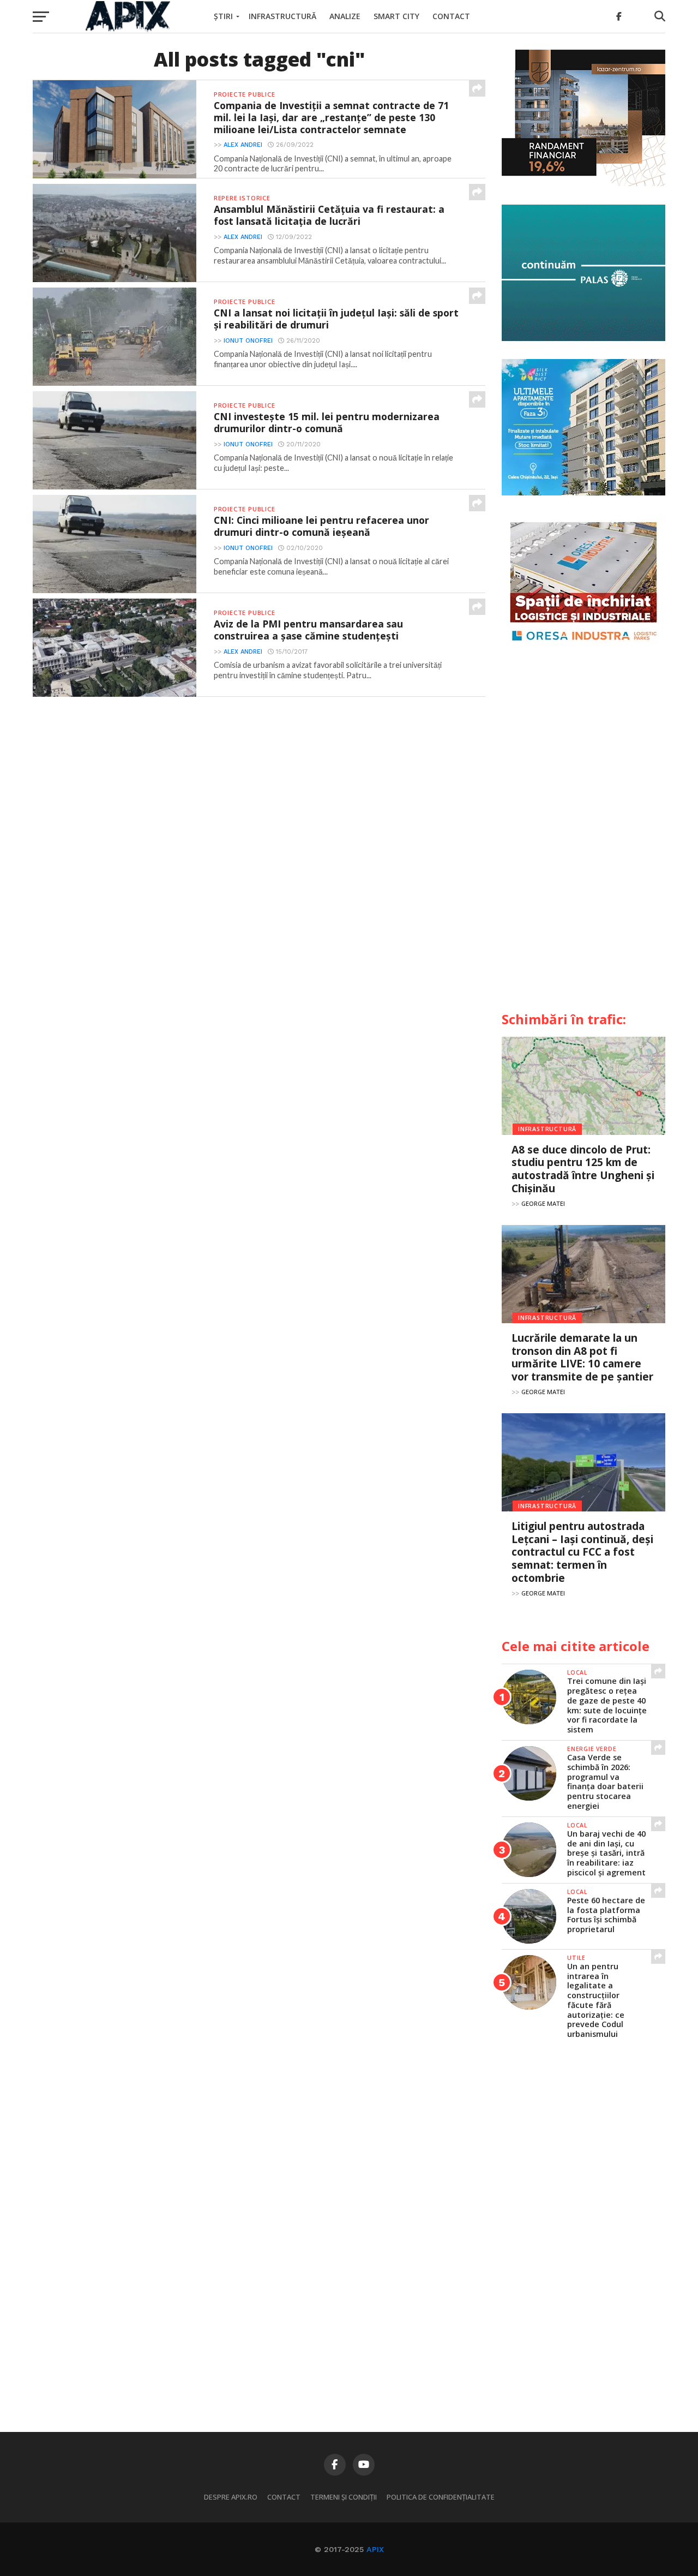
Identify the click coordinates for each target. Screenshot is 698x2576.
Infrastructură (282, 16)
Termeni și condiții (344, 2497)
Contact (451, 16)
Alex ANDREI (243, 145)
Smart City (396, 16)
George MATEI (543, 1203)
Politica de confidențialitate (441, 2497)
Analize (345, 16)
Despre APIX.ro (231, 2497)
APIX (375, 2549)
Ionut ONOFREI (248, 341)
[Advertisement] (583, 833)
